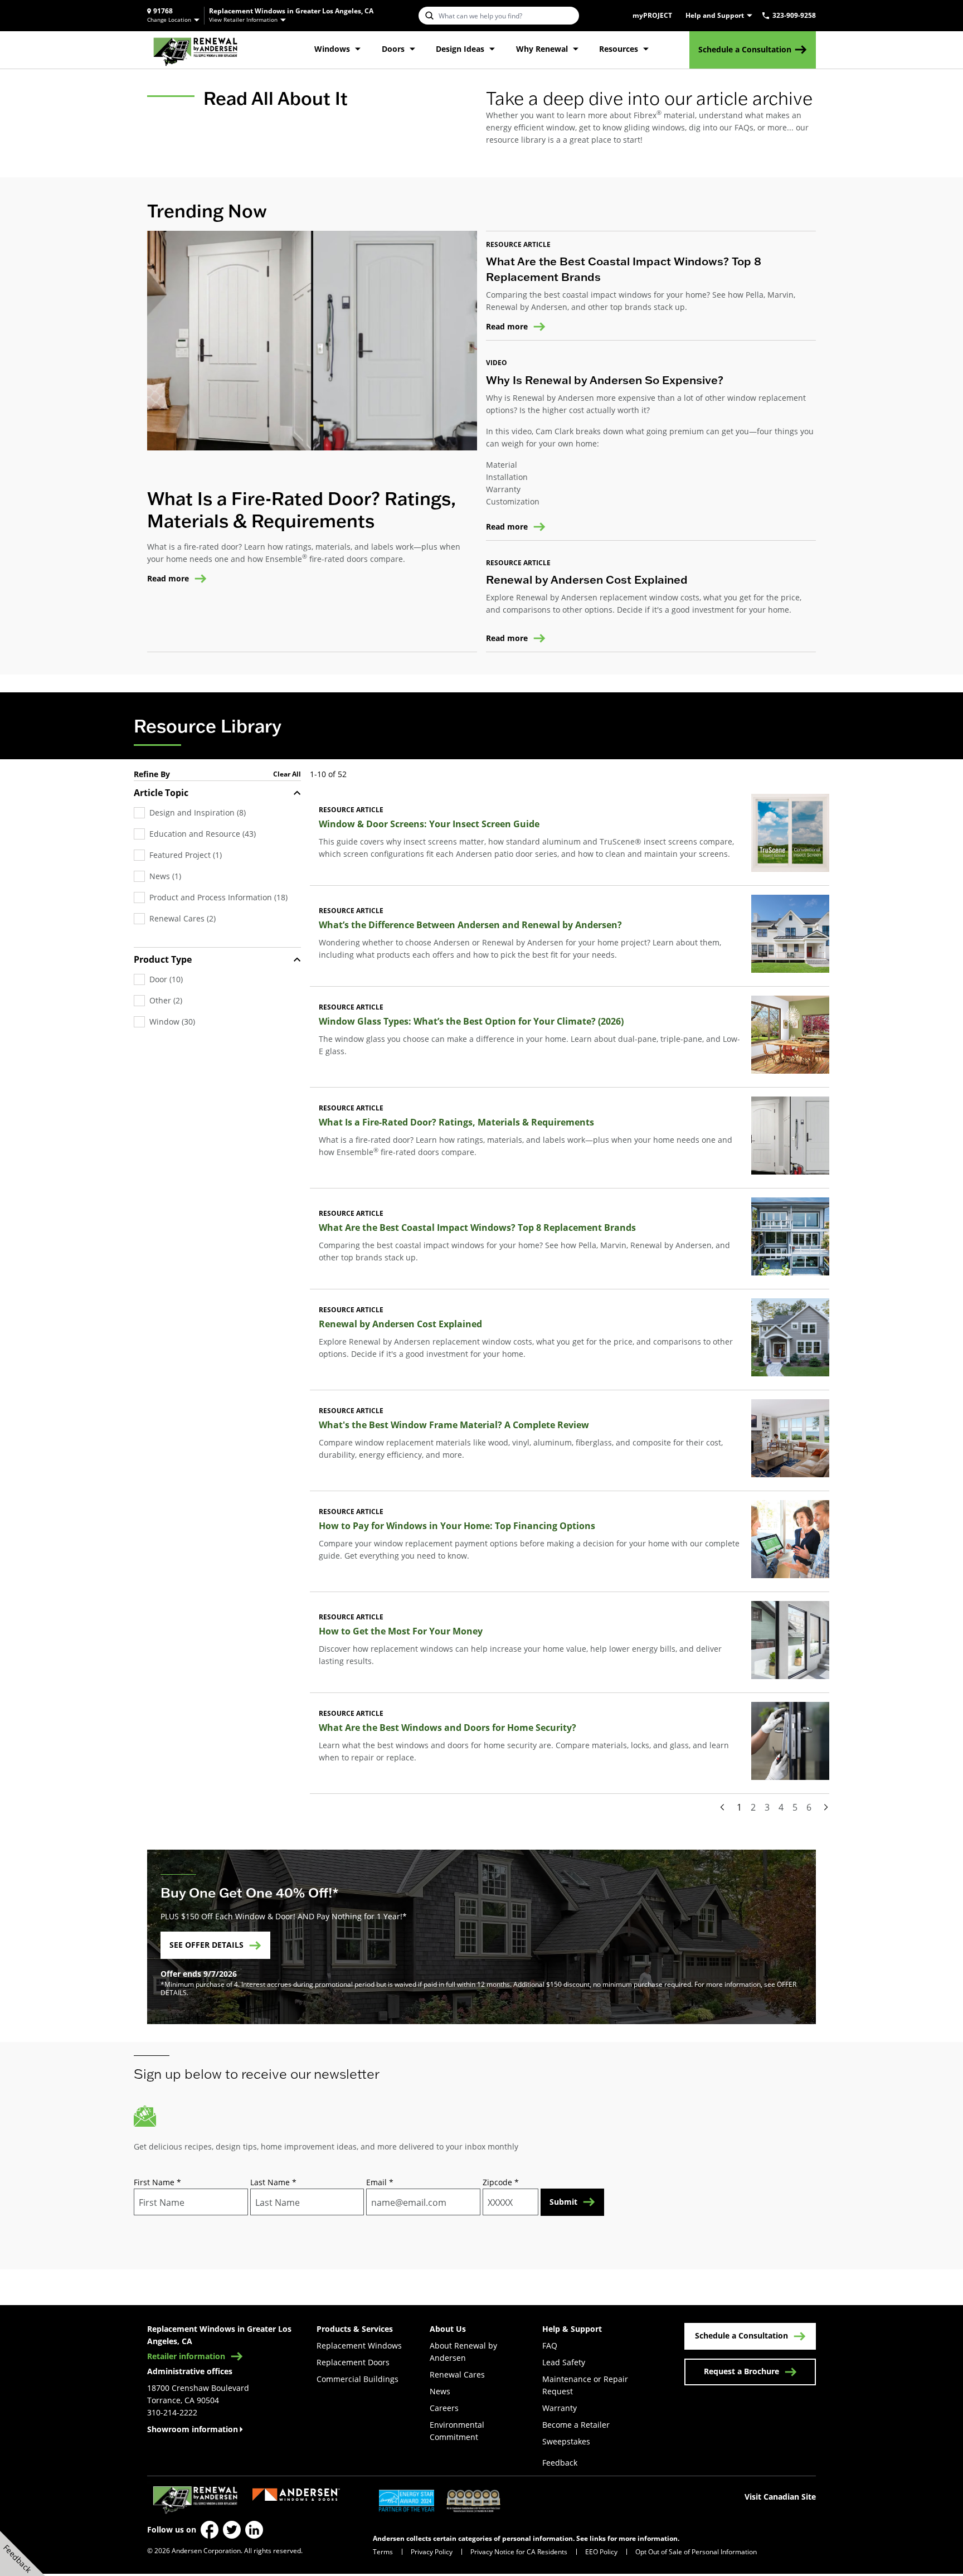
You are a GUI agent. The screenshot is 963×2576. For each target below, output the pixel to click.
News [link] (440, 2391)
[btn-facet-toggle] (297, 793)
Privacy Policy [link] (432, 2551)
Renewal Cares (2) (183, 918)
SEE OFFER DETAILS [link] (206, 1945)
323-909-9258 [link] (794, 16)
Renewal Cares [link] (457, 2374)
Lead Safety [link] (564, 2362)
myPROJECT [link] (652, 16)
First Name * (157, 2182)
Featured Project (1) (186, 855)
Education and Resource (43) (203, 834)
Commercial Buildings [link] (358, 2379)
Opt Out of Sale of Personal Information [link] (696, 2551)
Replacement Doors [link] (353, 2362)
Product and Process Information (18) (218, 897)
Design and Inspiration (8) (198, 812)
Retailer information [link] (186, 2356)
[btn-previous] (722, 1807)
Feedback (560, 2463)
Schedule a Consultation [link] (745, 49)
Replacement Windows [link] (359, 2345)
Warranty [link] (560, 2408)
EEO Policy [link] (601, 2551)
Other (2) (166, 1000)
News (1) (165, 876)
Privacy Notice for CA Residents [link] (519, 2551)
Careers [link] (444, 2408)
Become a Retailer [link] (576, 2425)
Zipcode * (501, 2182)
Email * (380, 2182)
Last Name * (273, 2182)
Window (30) (172, 1022)
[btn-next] (826, 1807)
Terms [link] (383, 2551)
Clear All (287, 774)
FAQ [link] (550, 2345)
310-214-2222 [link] (172, 2412)
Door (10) (166, 979)
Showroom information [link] (193, 2429)
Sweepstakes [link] (566, 2441)
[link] (195, 50)
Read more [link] (168, 579)
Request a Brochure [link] (741, 2371)
